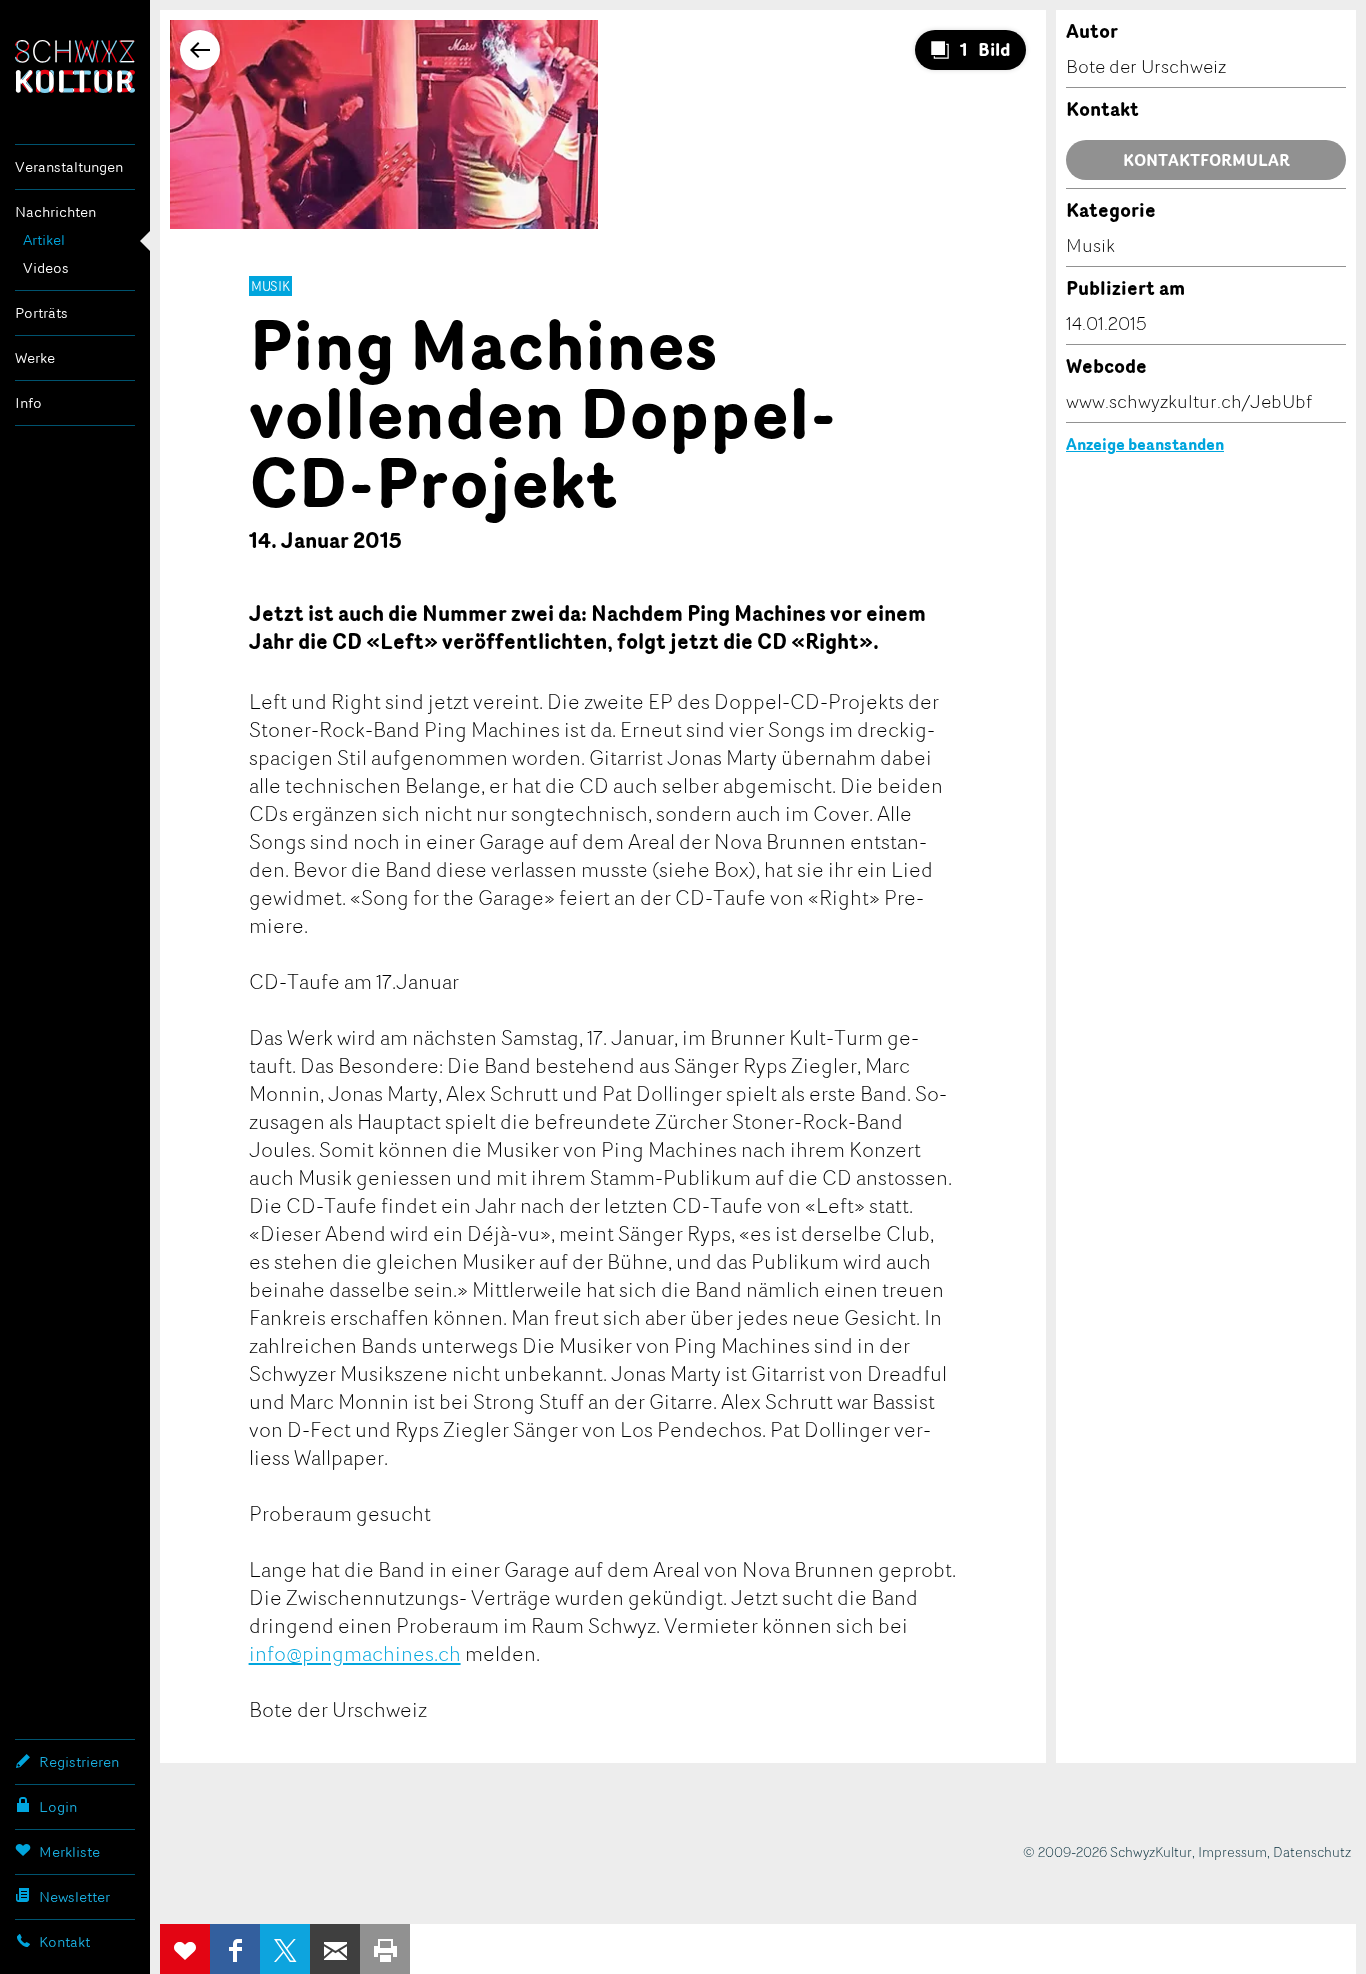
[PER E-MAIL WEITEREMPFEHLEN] (335, 1949)
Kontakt (64, 1941)
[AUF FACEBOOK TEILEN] (235, 1949)
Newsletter (74, 1896)
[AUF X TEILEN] (285, 1949)
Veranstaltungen (69, 166)
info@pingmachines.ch (355, 1653)
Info (28, 402)
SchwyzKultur (75, 66)
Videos (46, 267)
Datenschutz (1312, 1851)
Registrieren (79, 1761)
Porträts (41, 312)
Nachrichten (55, 211)
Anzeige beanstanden (1145, 444)
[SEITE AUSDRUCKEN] (385, 1949)
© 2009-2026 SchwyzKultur (1107, 1851)
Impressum (1232, 1851)
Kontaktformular (1206, 160)
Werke (35, 357)
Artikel (44, 239)
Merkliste (69, 1851)
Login (58, 1806)
